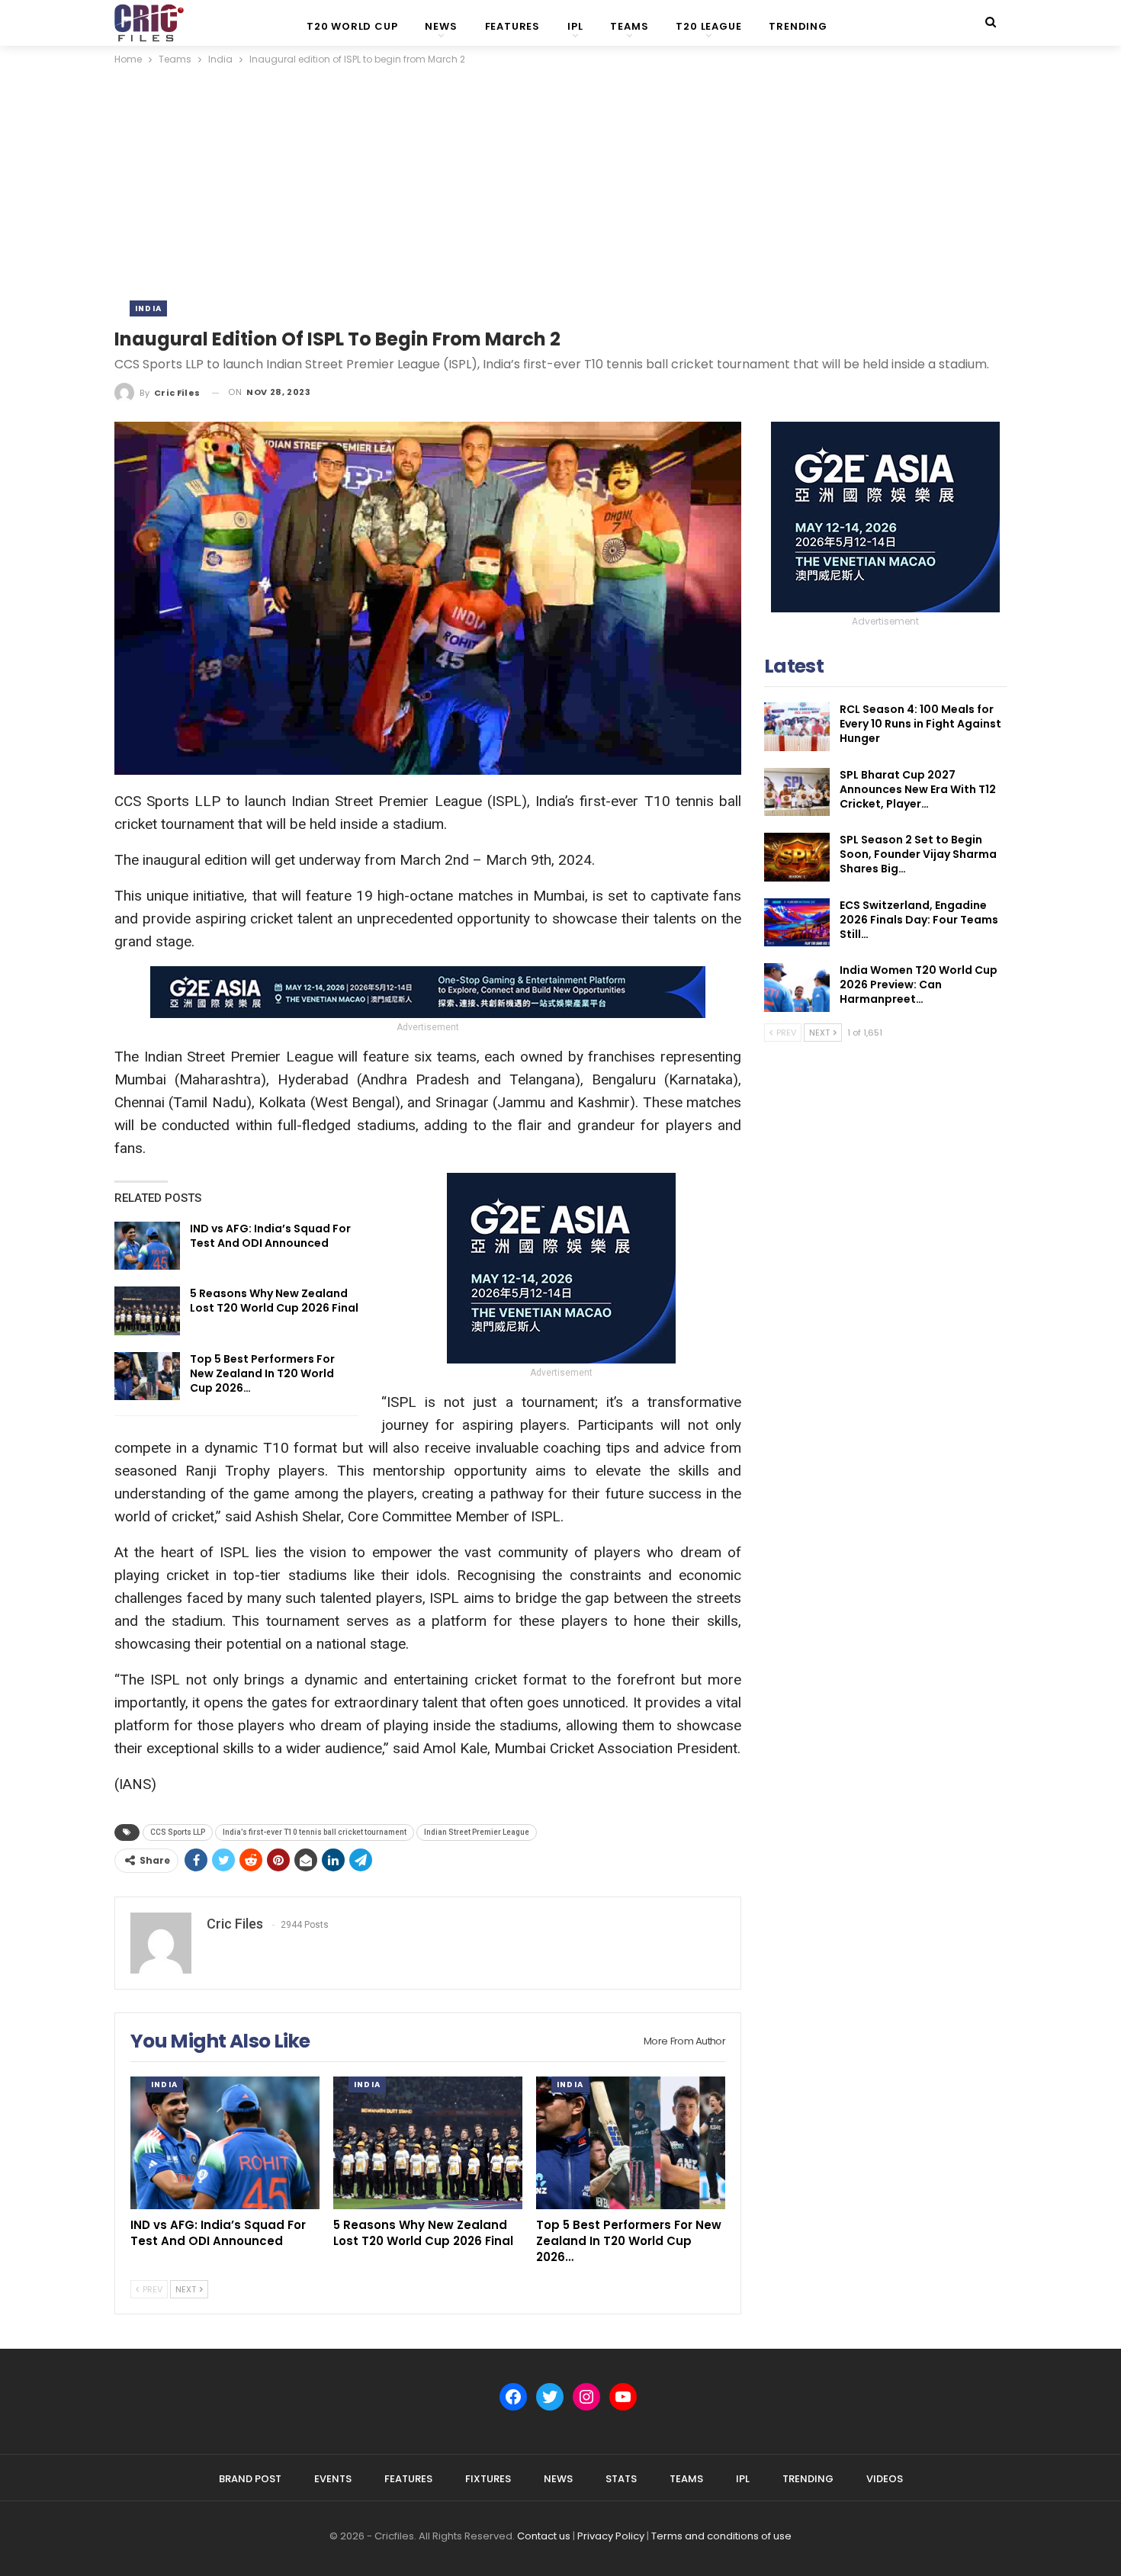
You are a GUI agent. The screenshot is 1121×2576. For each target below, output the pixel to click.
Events (333, 2479)
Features (512, 26)
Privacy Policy (611, 2536)
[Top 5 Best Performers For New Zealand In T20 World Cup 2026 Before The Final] (147, 1376)
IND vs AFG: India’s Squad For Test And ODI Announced (270, 1236)
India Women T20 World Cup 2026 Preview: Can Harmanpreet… (919, 984)
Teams (629, 26)
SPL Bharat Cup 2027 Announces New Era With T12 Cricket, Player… (918, 789)
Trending (798, 26)
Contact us (544, 2536)
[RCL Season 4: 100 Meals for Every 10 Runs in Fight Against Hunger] (797, 727)
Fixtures (488, 2479)
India (148, 308)
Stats (621, 2479)
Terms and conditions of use (721, 2536)
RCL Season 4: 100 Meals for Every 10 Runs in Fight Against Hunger (920, 724)
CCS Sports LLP (178, 1832)
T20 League (708, 26)
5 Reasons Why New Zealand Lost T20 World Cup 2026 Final (274, 1301)
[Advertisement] (560, 182)
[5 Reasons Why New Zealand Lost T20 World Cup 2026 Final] (147, 1311)
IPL (575, 26)
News (441, 26)
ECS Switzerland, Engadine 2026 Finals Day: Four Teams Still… (919, 920)
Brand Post (250, 2479)
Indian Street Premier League (477, 1832)
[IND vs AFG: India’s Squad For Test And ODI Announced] (147, 1246)
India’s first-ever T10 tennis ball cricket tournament (315, 1832)
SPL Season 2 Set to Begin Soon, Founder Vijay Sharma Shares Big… (918, 854)
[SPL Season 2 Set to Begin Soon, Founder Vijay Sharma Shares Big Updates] (797, 857)
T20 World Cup (352, 26)
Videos (885, 2479)
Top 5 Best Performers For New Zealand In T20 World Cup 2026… (262, 1373)
